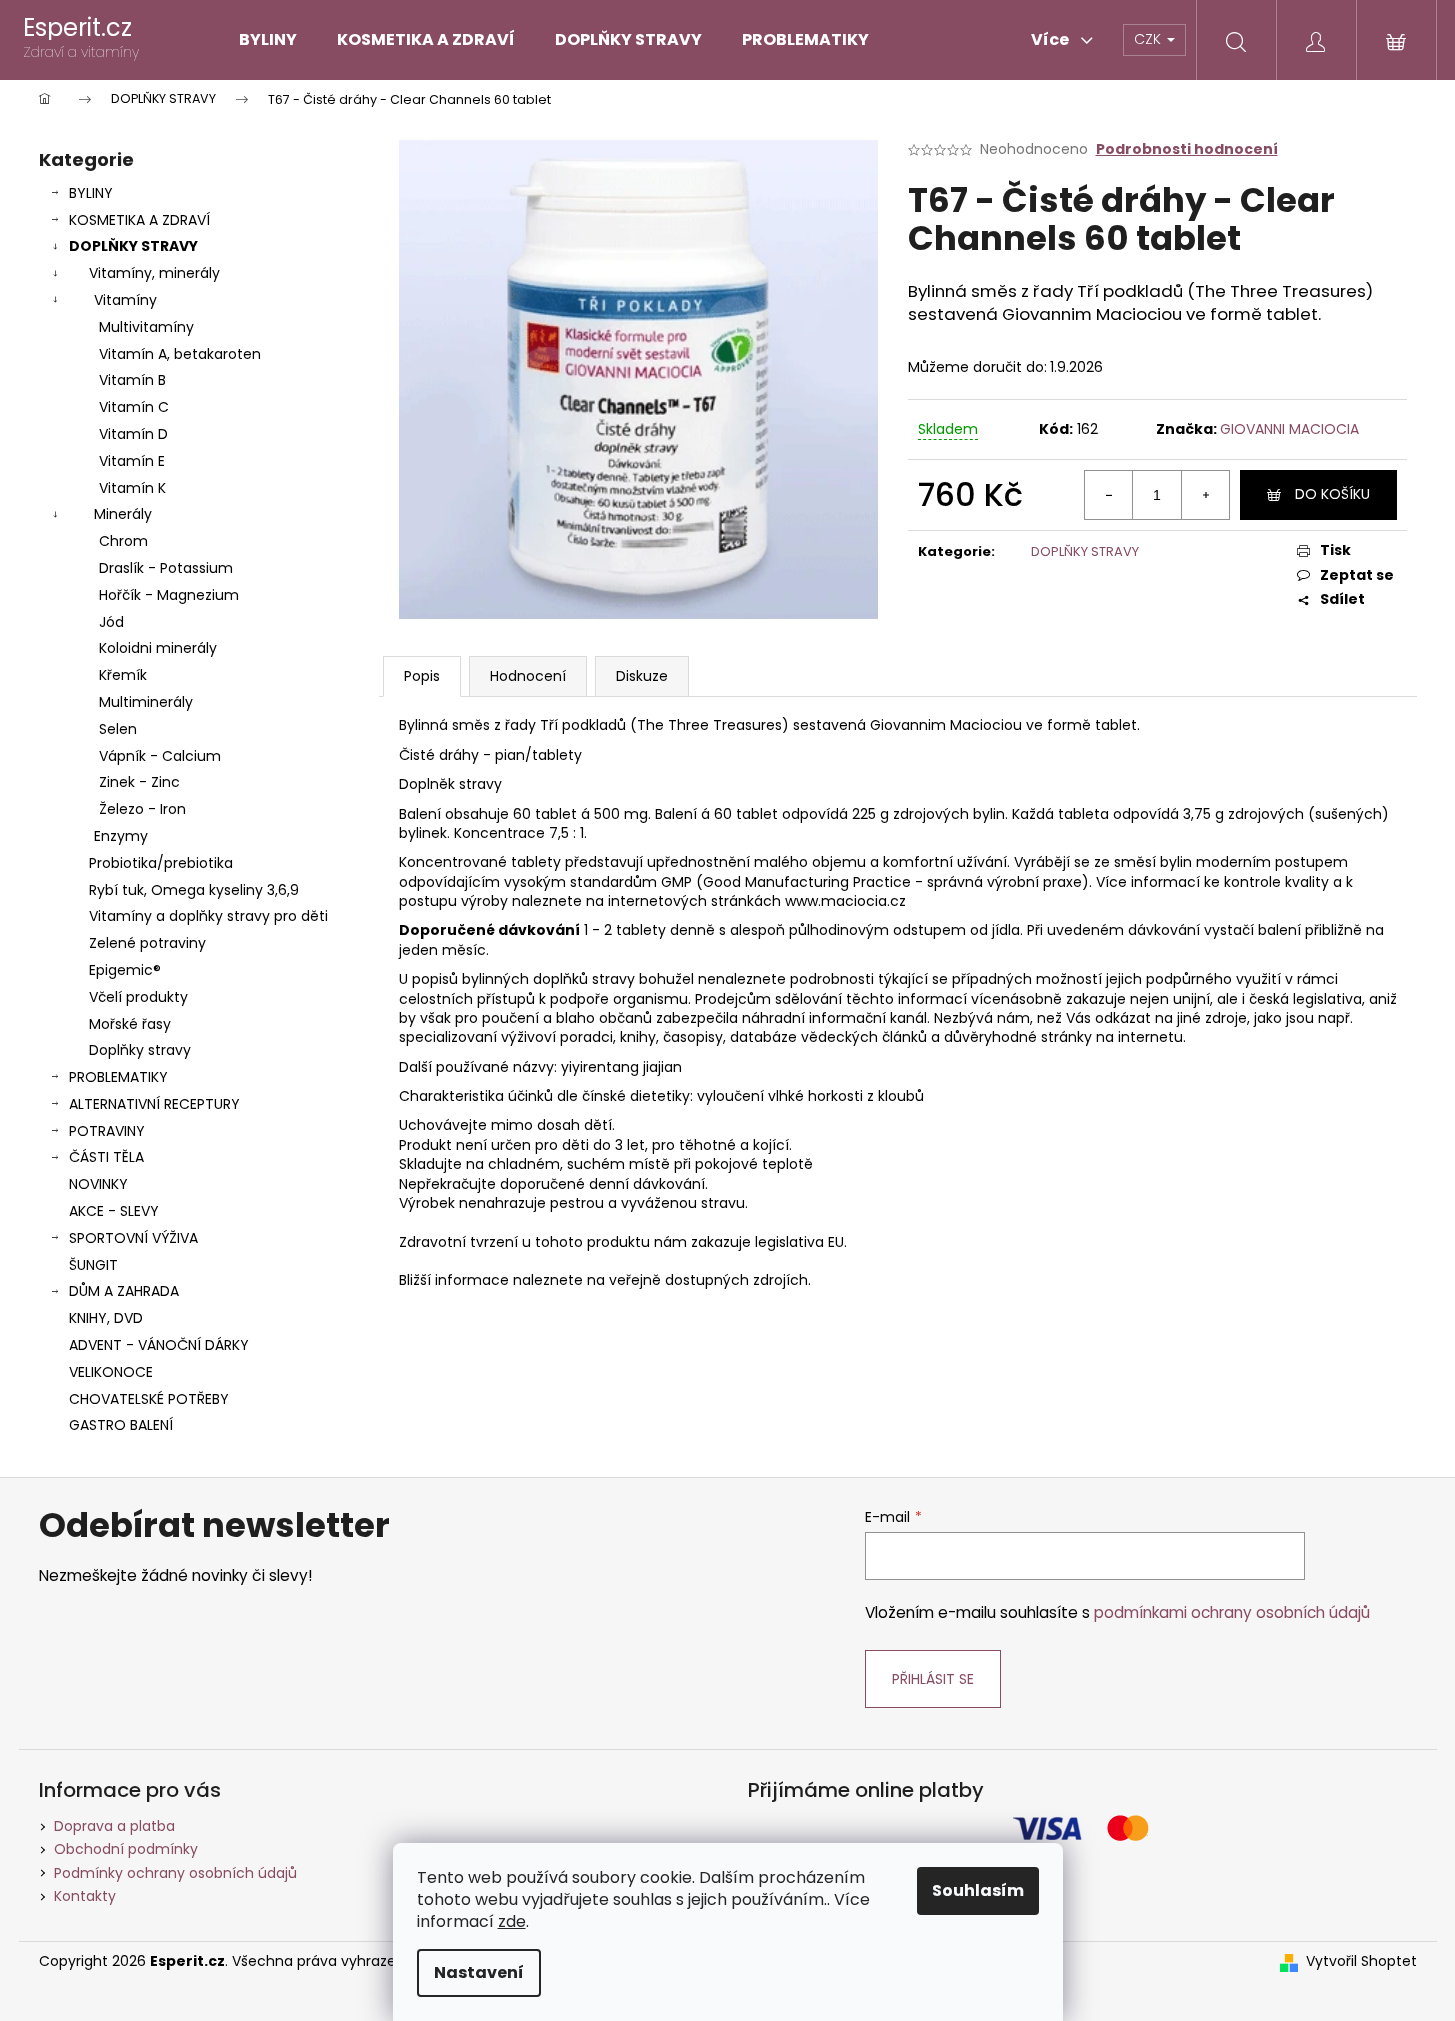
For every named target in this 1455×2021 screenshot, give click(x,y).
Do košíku (1332, 494)
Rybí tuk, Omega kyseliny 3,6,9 (194, 890)
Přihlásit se (933, 1679)
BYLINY (91, 193)
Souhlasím (978, 1890)
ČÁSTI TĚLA (106, 1157)
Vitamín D (133, 434)
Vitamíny (125, 300)
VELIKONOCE (111, 1372)
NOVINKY (98, 1184)
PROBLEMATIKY (118, 1077)
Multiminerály (146, 702)
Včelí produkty (138, 997)
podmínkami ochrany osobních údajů (1232, 1612)
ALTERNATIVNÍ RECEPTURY (154, 1104)
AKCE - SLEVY (114, 1211)
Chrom (123, 541)
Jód (111, 622)
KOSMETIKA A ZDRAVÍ (139, 220)
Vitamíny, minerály (154, 273)
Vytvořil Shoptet (1361, 1961)
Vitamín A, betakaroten (180, 354)
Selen (118, 729)
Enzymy (121, 836)
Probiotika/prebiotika (161, 863)
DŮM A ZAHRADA (124, 1291)
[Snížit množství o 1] (1109, 495)
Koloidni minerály (158, 648)
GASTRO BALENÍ (121, 1425)
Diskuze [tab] (642, 676)
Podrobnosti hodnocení (1187, 149)
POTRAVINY (107, 1131)
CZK (1149, 39)
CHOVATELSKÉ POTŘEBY (149, 1399)
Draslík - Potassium (166, 568)
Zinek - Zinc (139, 782)
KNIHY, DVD (106, 1318)
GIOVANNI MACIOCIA (1289, 429)
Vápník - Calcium (160, 756)
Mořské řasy (130, 1024)
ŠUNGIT (93, 1265)
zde (512, 1921)
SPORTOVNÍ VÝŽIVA (133, 1238)
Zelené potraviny (147, 943)
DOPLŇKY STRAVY (133, 246)
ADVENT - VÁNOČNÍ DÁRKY (159, 1345)
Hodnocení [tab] (528, 676)
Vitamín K (132, 488)
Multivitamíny (146, 327)
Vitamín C (134, 407)
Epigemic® (125, 970)
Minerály (123, 514)
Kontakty (85, 1896)
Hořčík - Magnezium (169, 595)
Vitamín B (132, 380)
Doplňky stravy (140, 1050)
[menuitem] (268, 40)
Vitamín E (132, 461)
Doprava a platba (114, 1826)
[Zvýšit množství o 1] (1205, 495)
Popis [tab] (422, 676)
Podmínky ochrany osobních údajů (175, 1873)
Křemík (123, 675)
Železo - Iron (142, 809)
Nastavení (479, 1972)
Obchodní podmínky (126, 1849)
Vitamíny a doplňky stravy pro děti (208, 916)
